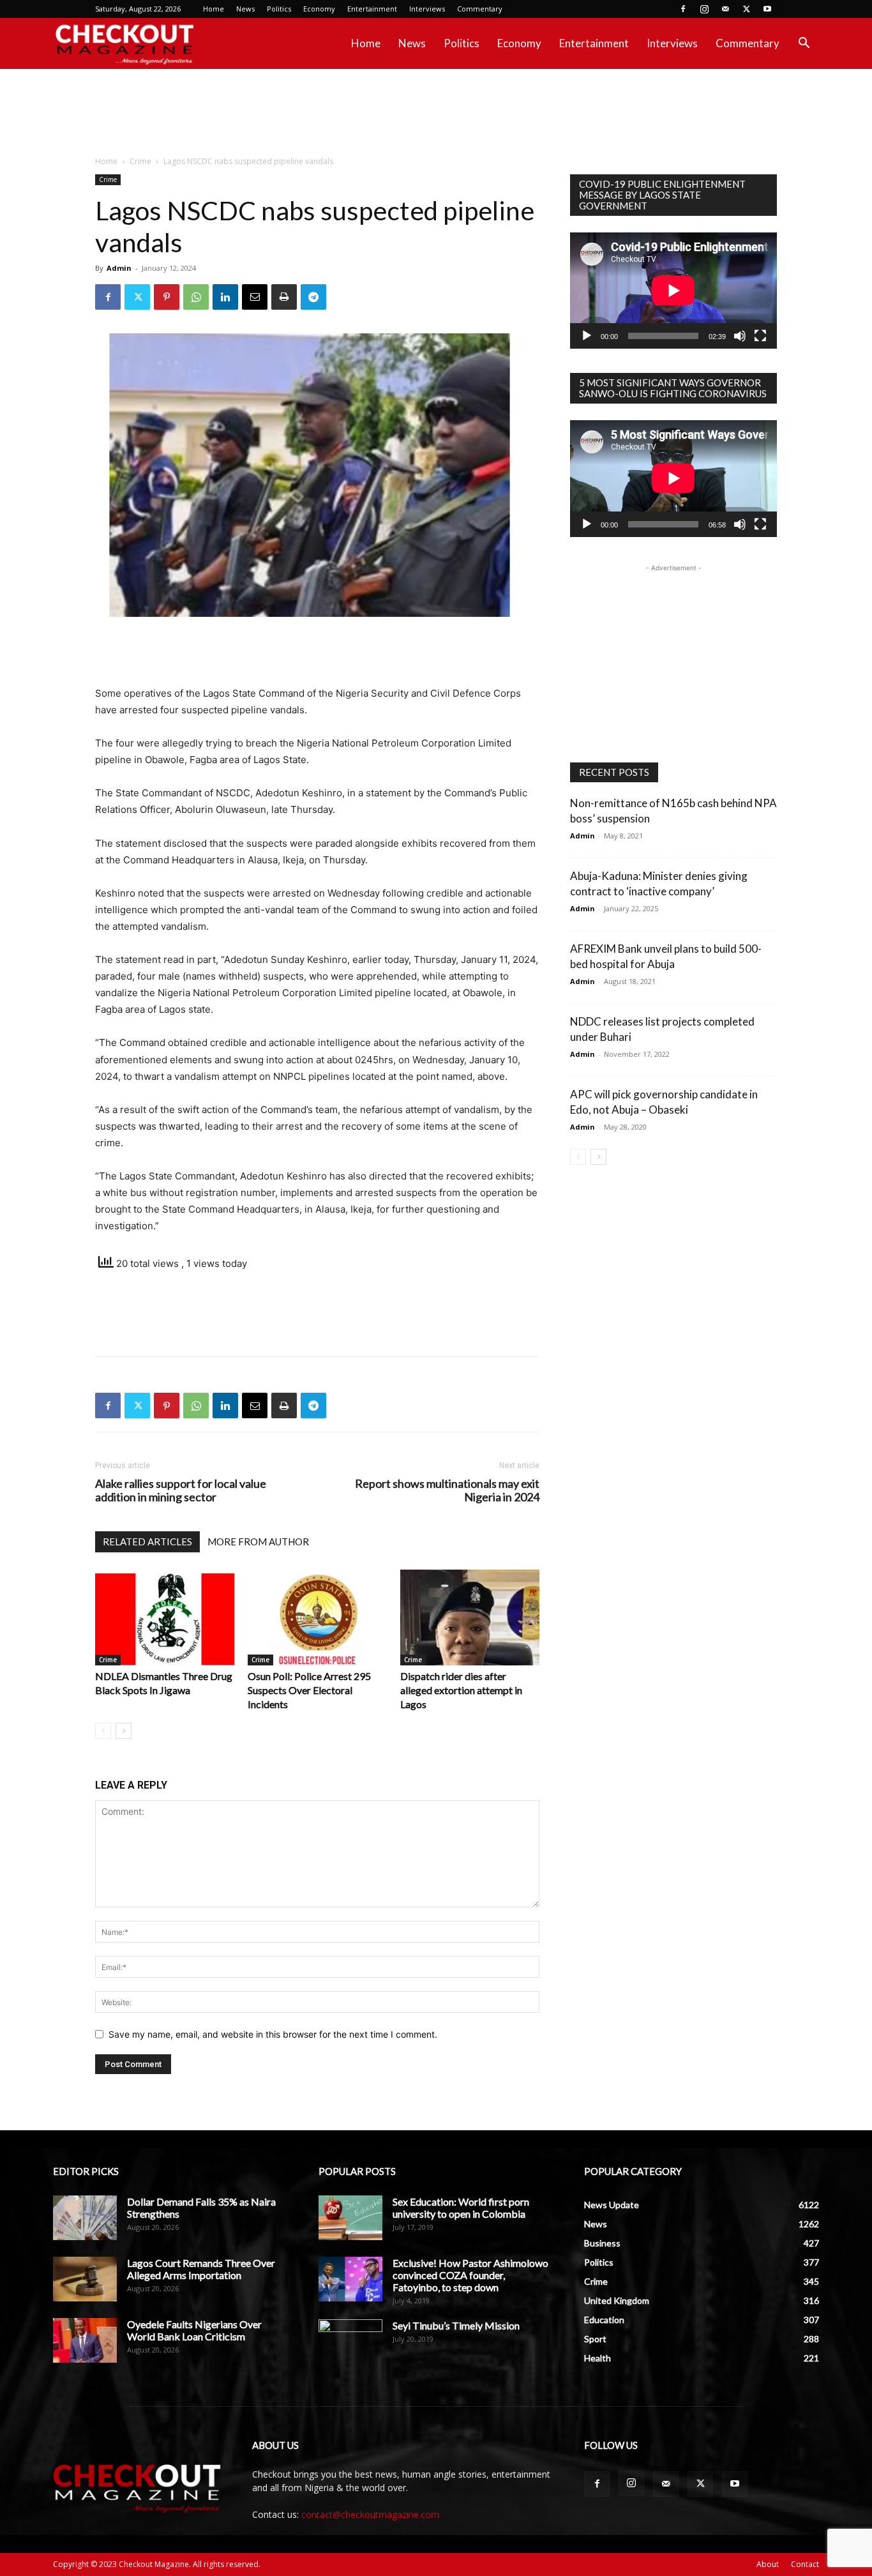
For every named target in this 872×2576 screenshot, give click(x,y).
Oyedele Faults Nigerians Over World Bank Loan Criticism (194, 2330)
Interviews (427, 9)
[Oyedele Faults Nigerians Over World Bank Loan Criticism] (85, 2340)
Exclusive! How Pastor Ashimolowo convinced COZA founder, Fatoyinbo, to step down (470, 2275)
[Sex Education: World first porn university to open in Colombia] (350, 2218)
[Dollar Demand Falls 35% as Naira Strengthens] (85, 2218)
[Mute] (740, 336)
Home (214, 9)
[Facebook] (683, 9)
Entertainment (372, 9)
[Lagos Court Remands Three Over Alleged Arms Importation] (85, 2279)
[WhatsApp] (196, 297)
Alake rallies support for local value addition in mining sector (181, 1490)
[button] (804, 44)
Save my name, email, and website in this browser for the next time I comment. (273, 2034)
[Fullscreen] (760, 336)
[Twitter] (746, 9)
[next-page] (124, 1731)
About (768, 2564)
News (245, 9)
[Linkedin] (225, 297)
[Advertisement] (436, 113)
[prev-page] (103, 1731)
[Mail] (725, 9)
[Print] (284, 297)
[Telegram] (313, 297)
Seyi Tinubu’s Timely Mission (456, 2325)
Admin (119, 268)
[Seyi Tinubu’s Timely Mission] (350, 2342)
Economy (319, 9)
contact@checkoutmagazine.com (370, 2514)
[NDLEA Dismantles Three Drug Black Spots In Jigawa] (165, 1618)
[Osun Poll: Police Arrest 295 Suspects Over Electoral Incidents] (317, 1618)
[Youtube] (767, 9)
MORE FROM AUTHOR (258, 1542)
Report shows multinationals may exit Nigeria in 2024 (447, 1490)
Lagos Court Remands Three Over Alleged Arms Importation (201, 2269)
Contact (805, 2564)
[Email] (255, 297)
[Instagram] (704, 9)
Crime (140, 161)
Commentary (480, 9)
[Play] (587, 336)
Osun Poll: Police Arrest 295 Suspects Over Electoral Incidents (309, 1690)
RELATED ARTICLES (147, 1542)
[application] (673, 291)
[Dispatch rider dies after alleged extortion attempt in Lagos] (470, 1618)
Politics (279, 9)
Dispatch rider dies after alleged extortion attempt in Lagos (461, 1690)
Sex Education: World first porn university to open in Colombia (461, 2208)
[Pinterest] (167, 297)
